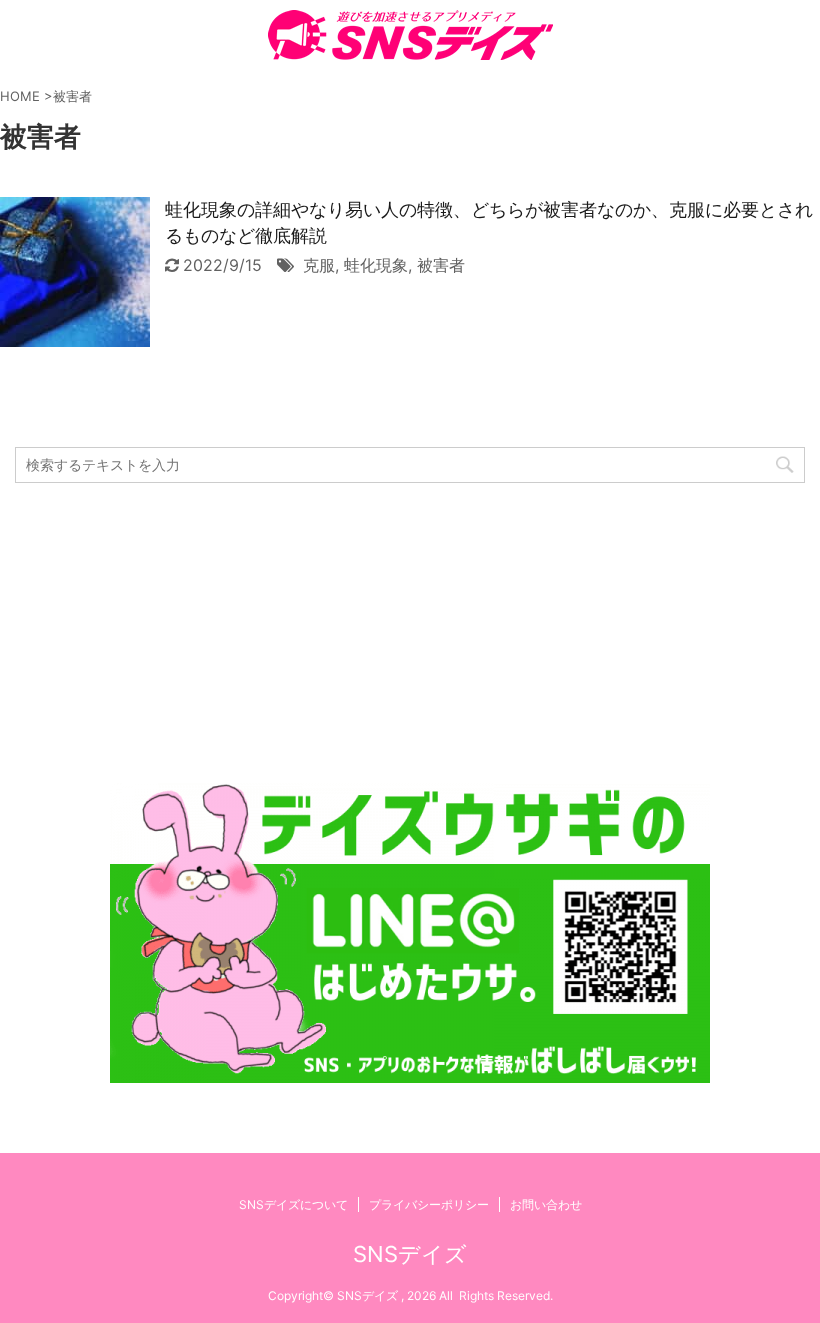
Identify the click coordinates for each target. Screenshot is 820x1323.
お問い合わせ (546, 1204)
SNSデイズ (410, 1254)
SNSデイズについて (293, 1204)
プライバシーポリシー (429, 1204)
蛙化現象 (376, 265)
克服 (319, 265)
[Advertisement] (410, 633)
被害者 (441, 265)
